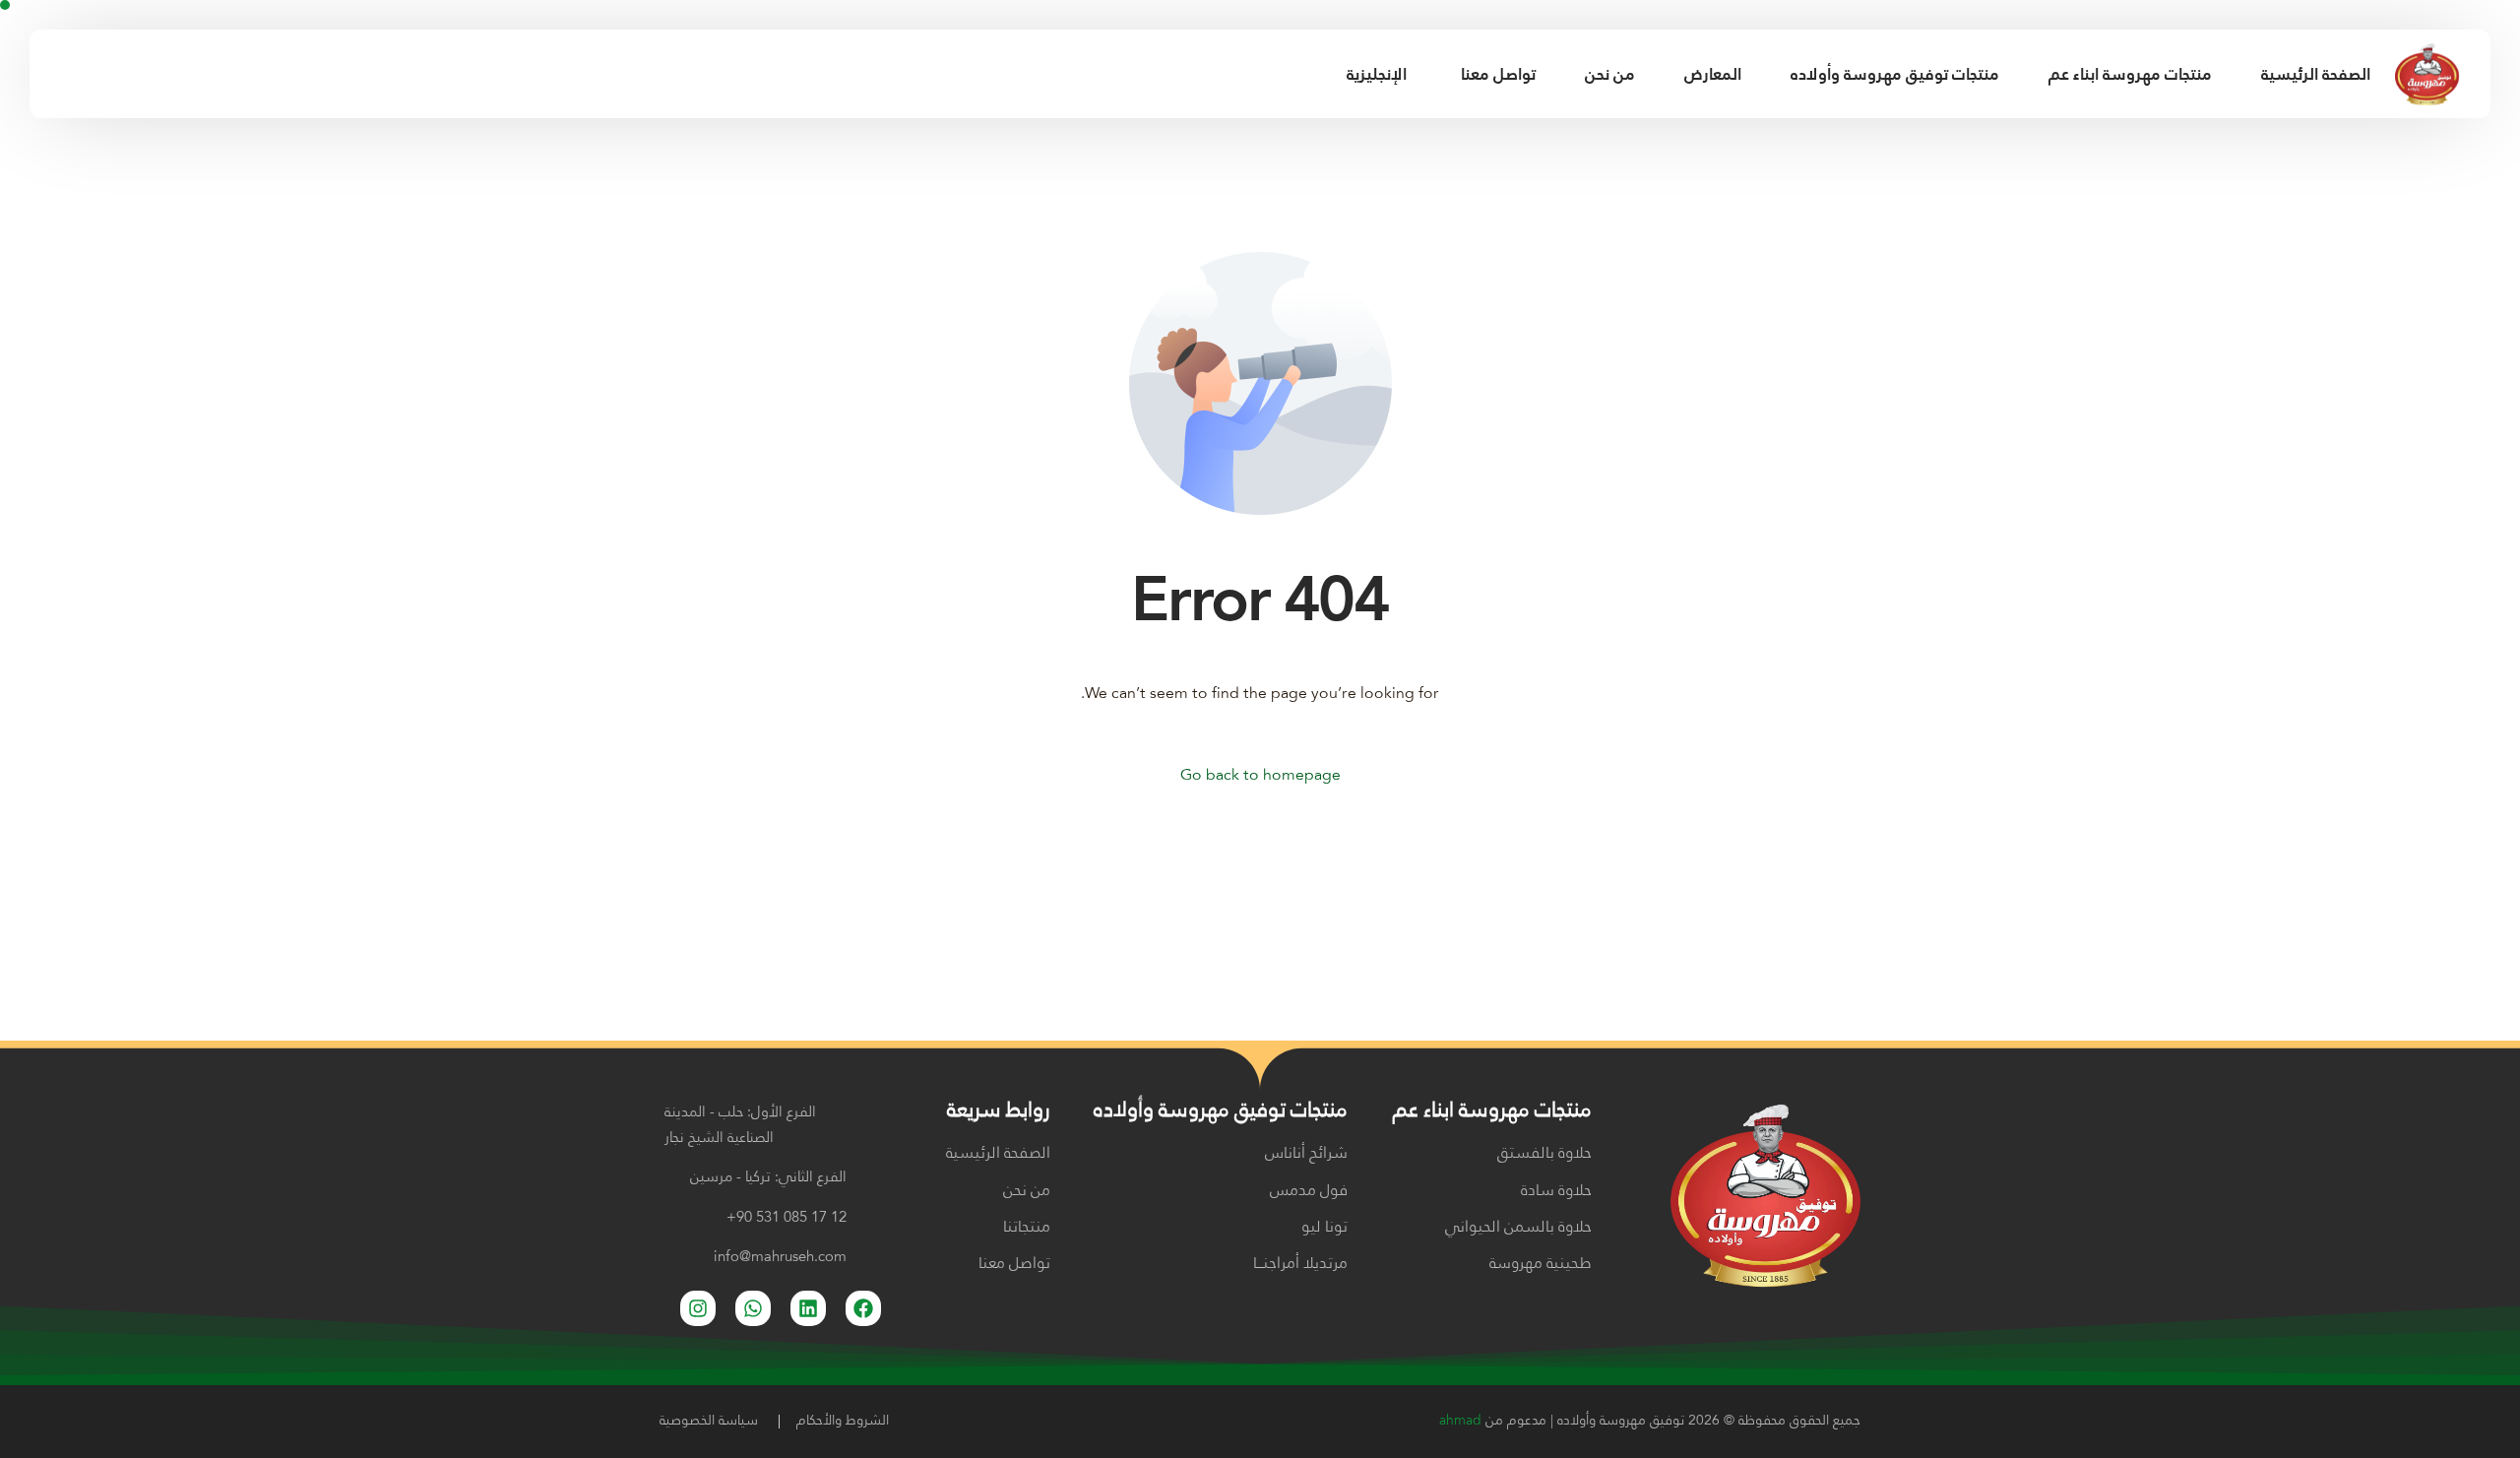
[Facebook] (59, 73)
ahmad (1460, 1421)
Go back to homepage (1260, 776)
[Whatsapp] (753, 1308)
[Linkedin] (808, 1308)
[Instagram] (93, 73)
